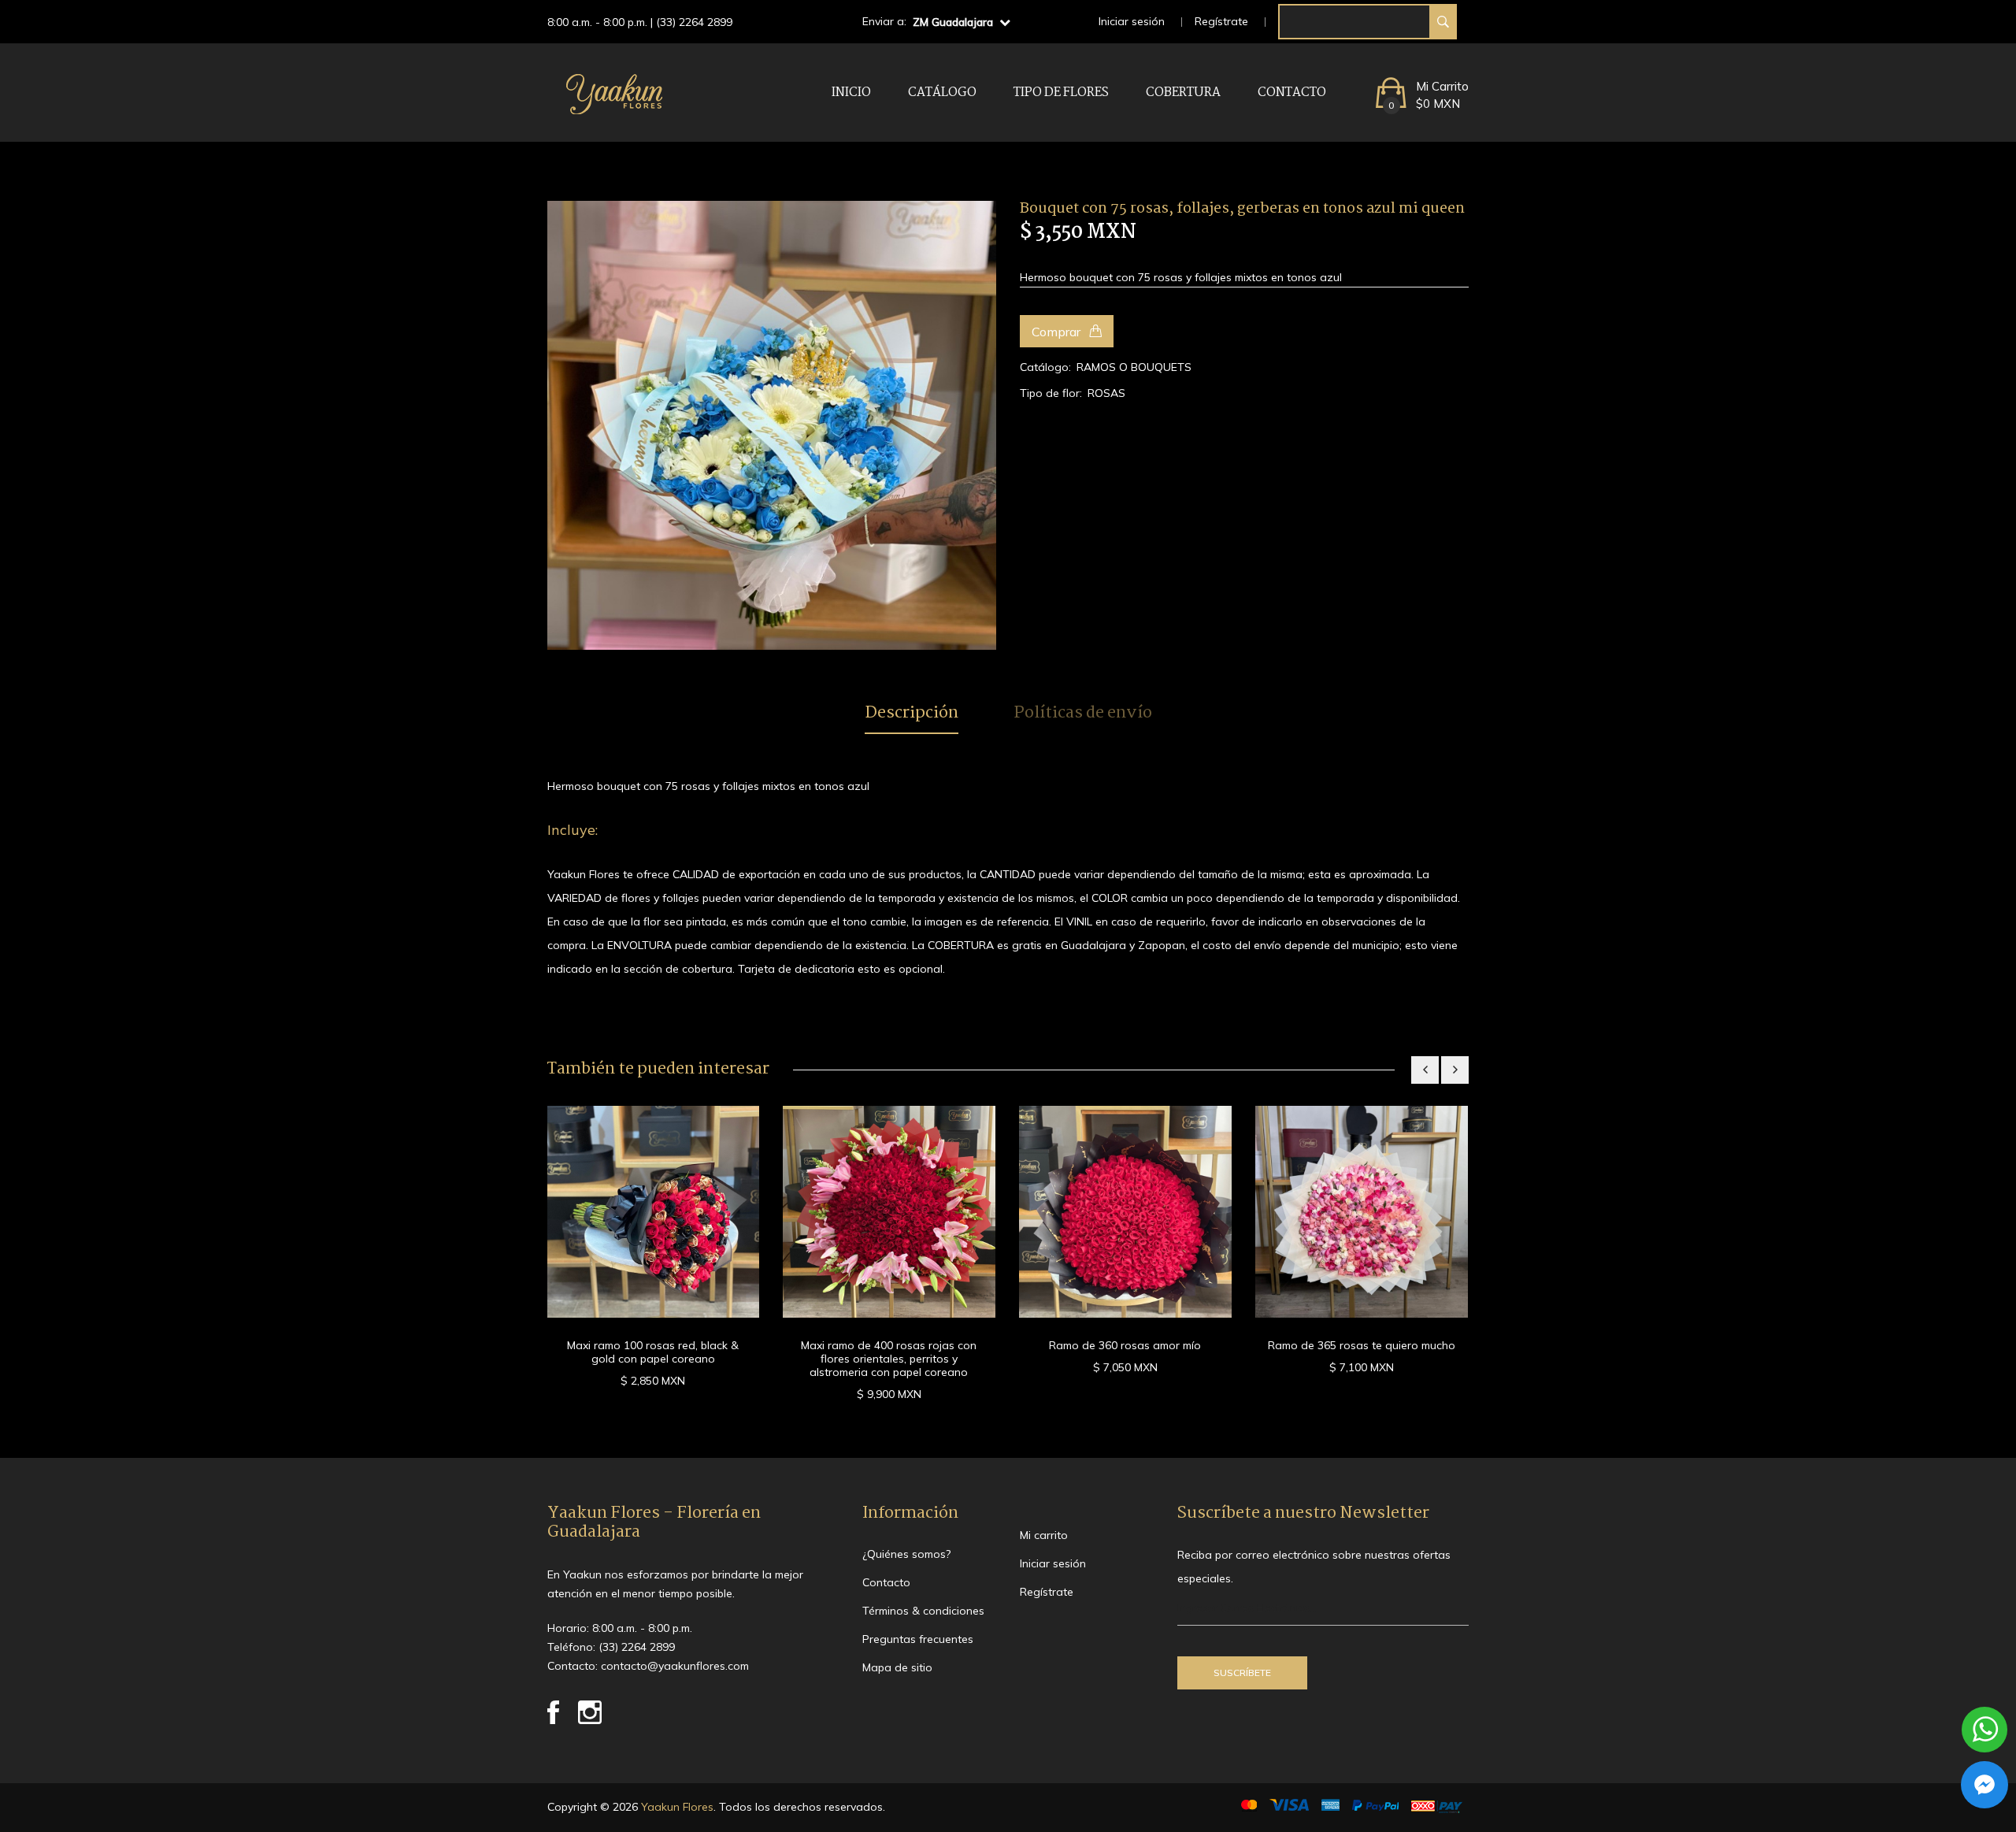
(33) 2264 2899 (694, 22)
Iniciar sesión (1132, 21)
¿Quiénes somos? (906, 1554)
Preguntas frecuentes (918, 1639)
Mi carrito (1044, 1535)
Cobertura (1183, 93)
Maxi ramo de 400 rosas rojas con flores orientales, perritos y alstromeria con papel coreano (889, 1359)
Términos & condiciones (923, 1611)
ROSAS (1106, 393)
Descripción (912, 714)
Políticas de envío (1083, 714)
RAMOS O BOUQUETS (1134, 367)
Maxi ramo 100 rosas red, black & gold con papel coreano (653, 1352)
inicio (851, 93)
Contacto (1292, 93)
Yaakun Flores (676, 1807)
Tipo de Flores (1061, 93)
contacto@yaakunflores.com (675, 1666)
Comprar (1058, 332)
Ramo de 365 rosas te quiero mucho (1362, 1345)
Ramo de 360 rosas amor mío (1125, 1345)
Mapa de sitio (897, 1667)
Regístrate (1221, 21)
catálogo (942, 93)
